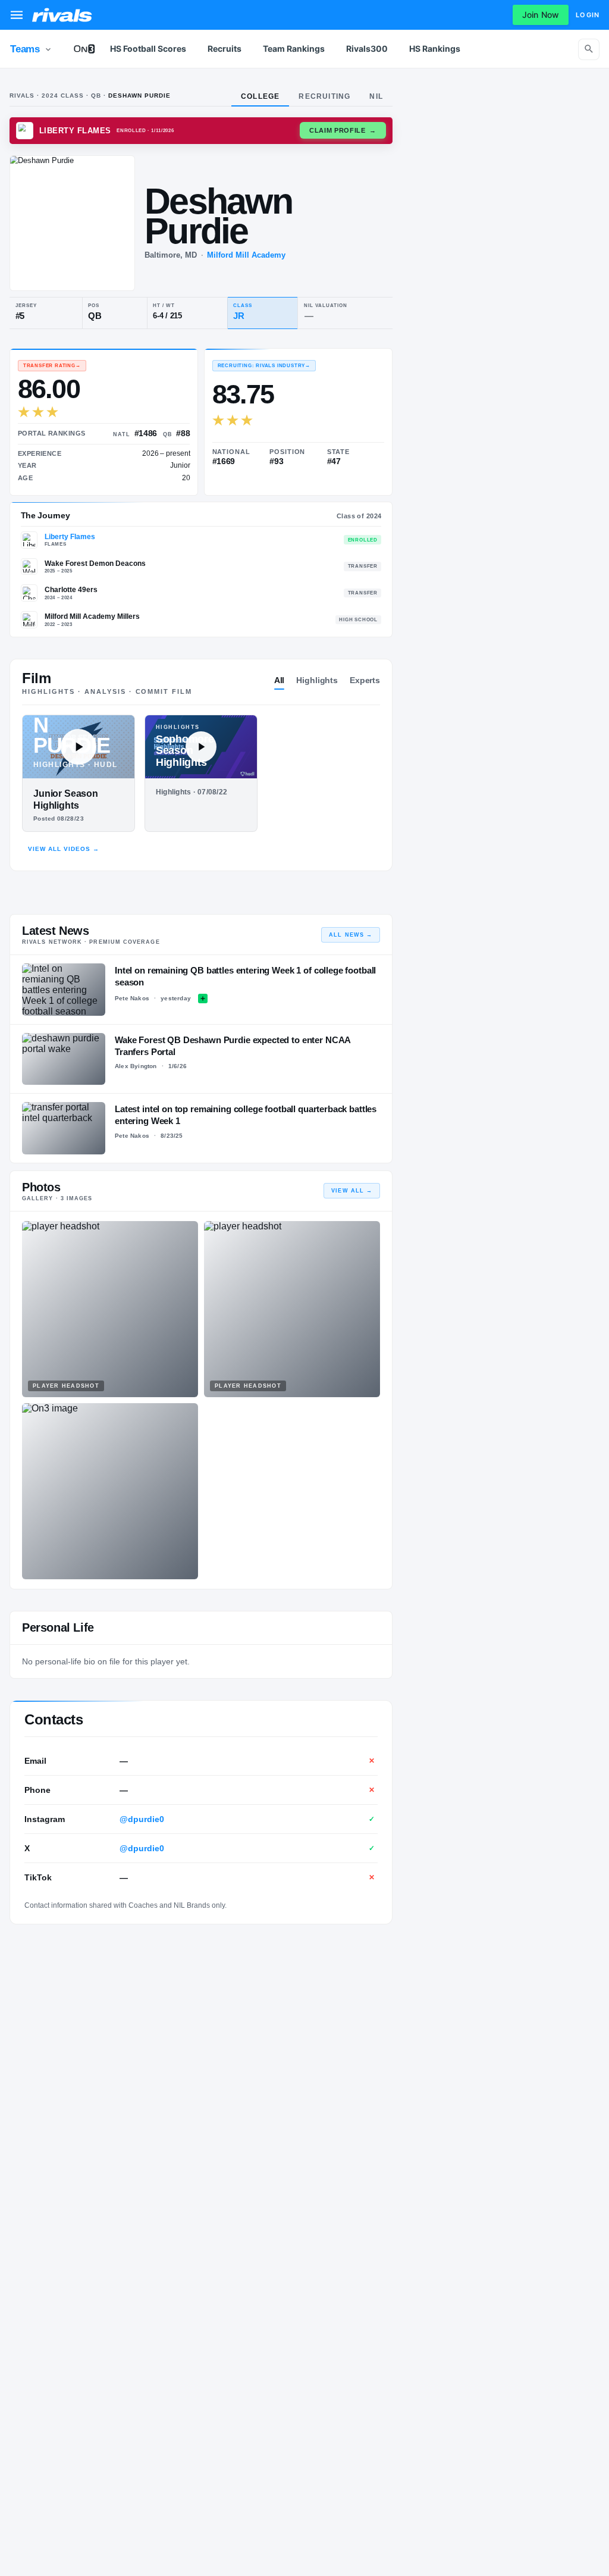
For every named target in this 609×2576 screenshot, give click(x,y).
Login (588, 15)
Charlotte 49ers (71, 590)
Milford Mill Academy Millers (92, 616)
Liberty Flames (70, 537)
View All (352, 1191)
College (260, 96)
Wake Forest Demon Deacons (95, 564)
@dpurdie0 (142, 1819)
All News (351, 935)
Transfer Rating (52, 366)
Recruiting (324, 96)
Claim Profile (343, 130)
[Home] (62, 15)
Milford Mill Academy (246, 255)
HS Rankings (435, 48)
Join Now (541, 15)
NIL (376, 96)
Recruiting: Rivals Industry (264, 366)
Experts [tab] (365, 680)
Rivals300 (367, 48)
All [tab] (280, 680)
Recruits (225, 48)
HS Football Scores (148, 48)
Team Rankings (294, 48)
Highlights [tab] (317, 680)
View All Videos (64, 849)
